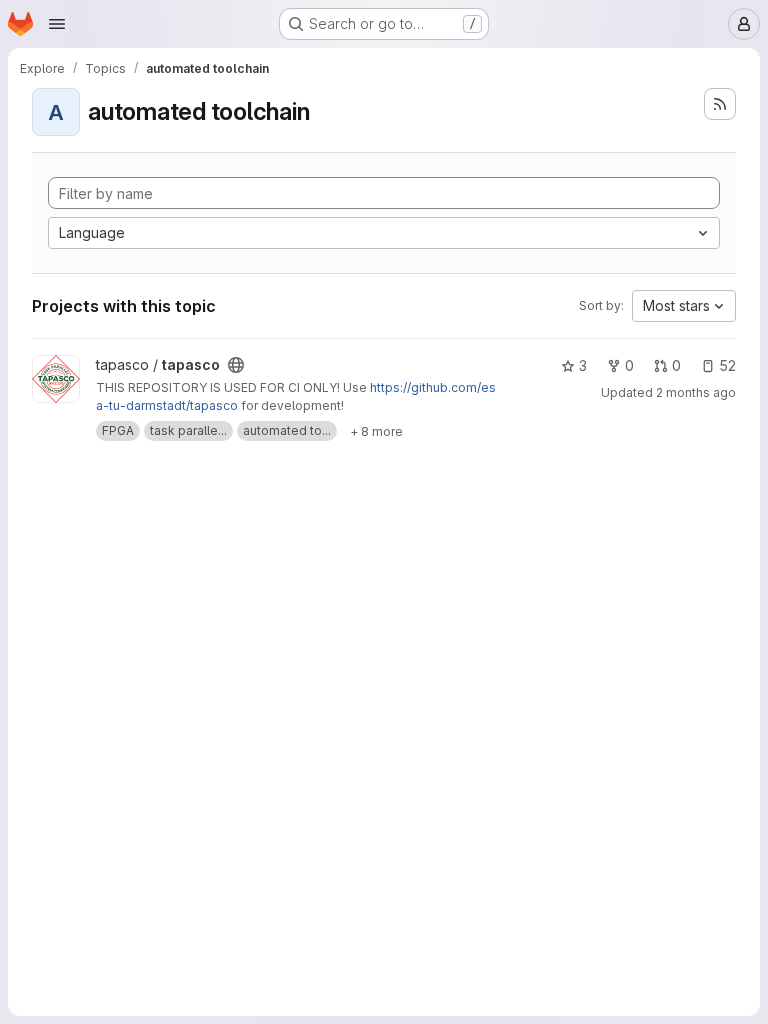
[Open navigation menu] (57, 24)
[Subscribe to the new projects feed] (720, 104)
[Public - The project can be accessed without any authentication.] (236, 365)
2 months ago (696, 392)
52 (727, 365)
